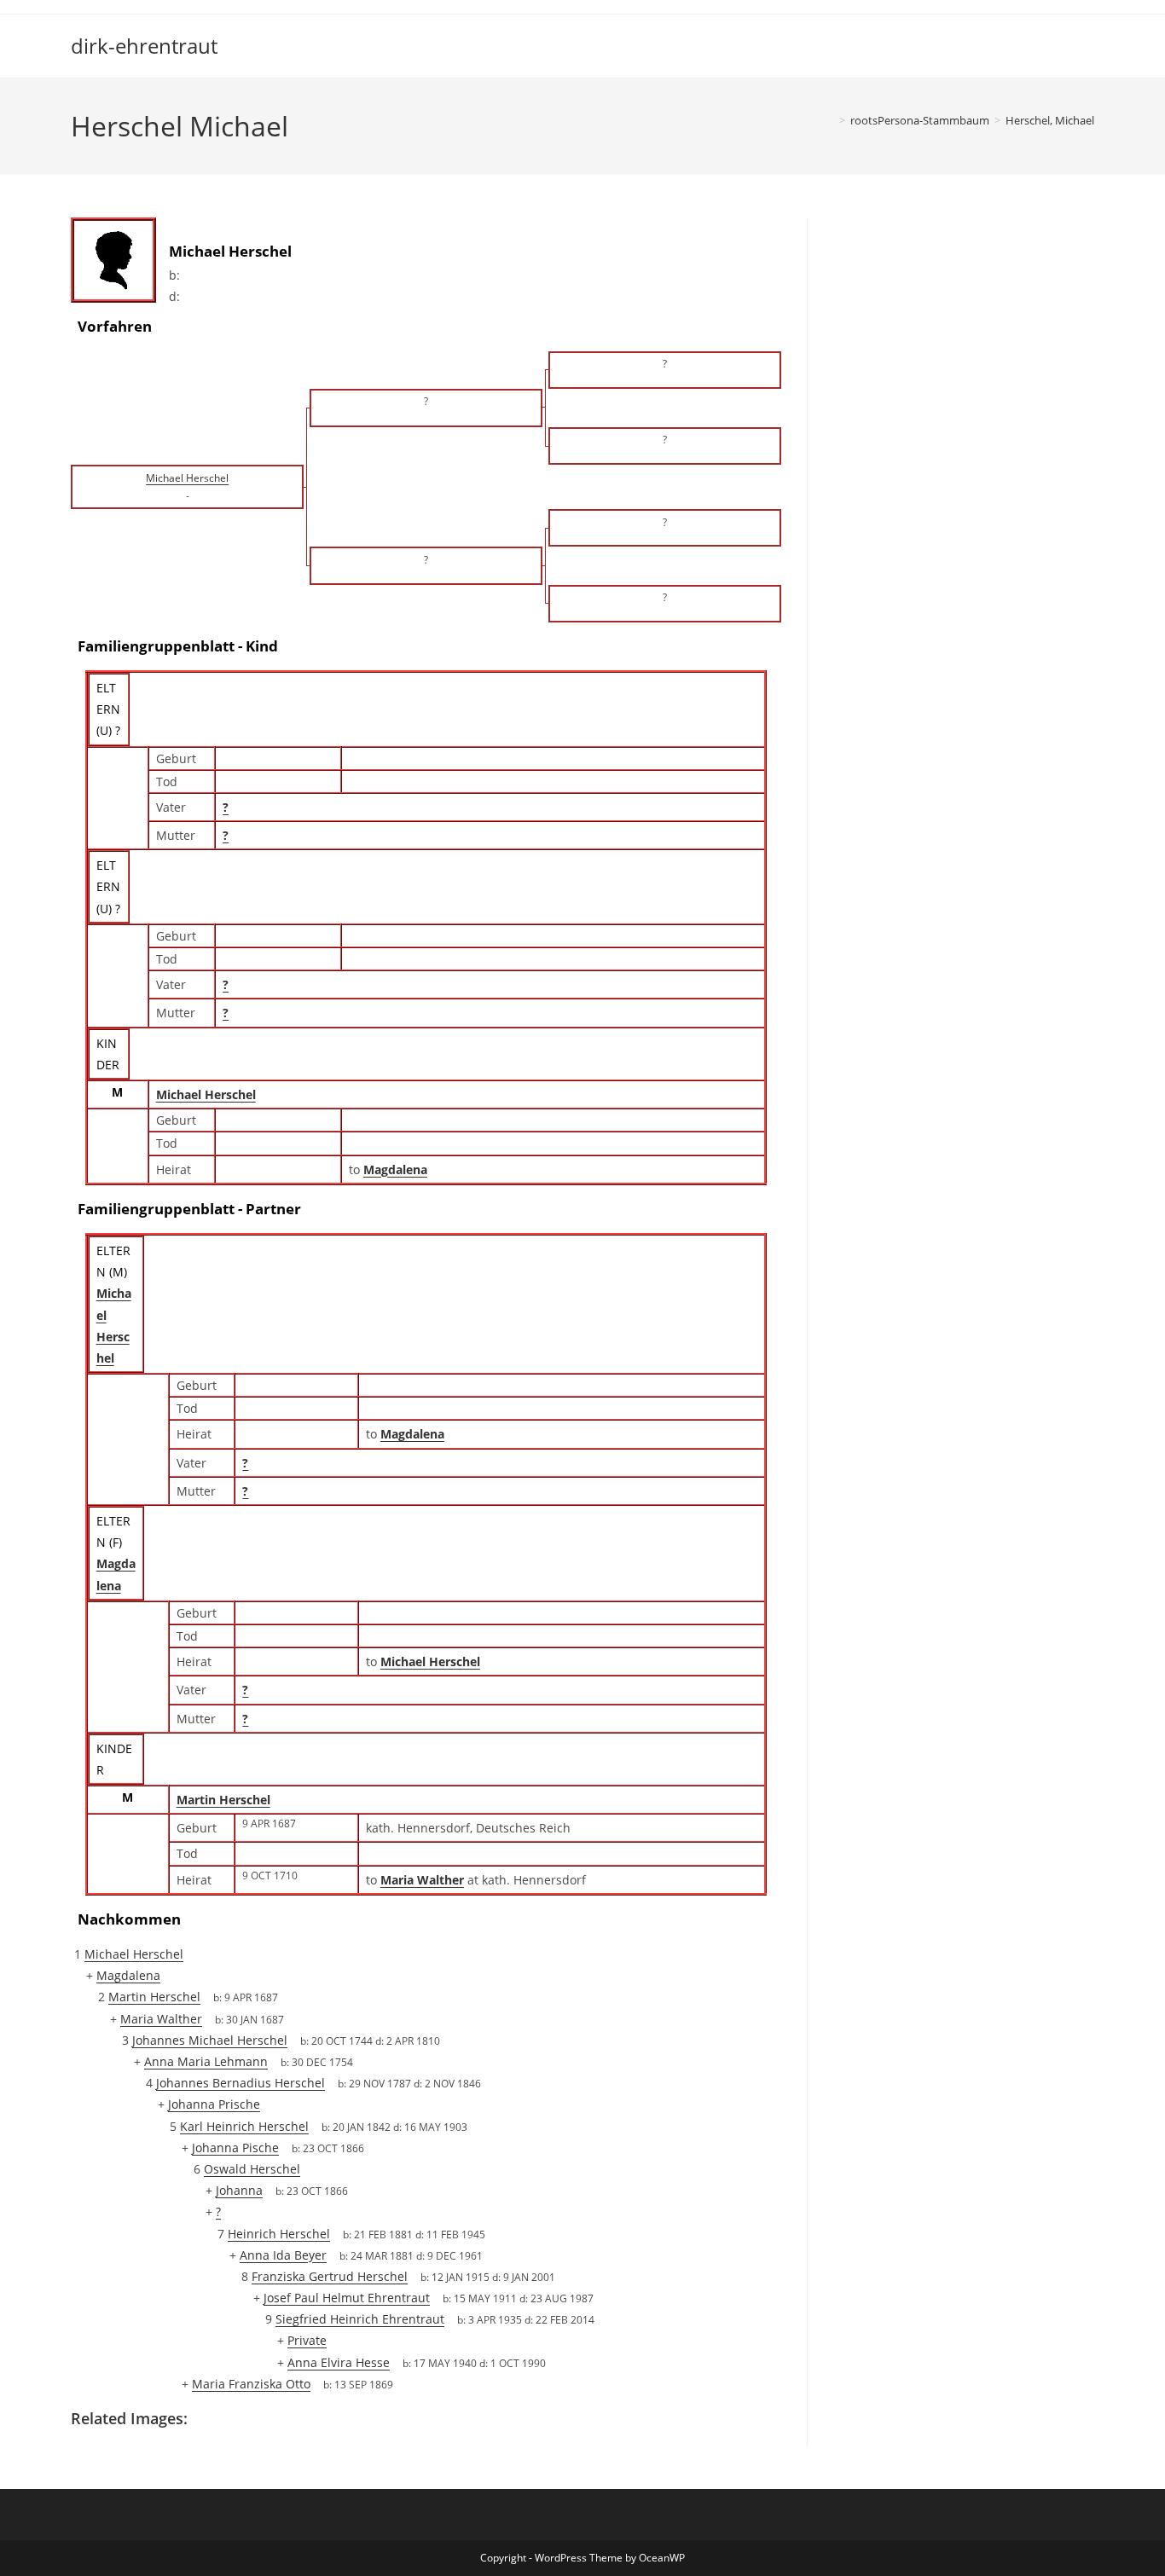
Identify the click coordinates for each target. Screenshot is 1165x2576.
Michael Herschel (206, 1094)
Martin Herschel (223, 1800)
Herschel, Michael (1050, 120)
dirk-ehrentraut (144, 46)
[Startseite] (830, 120)
